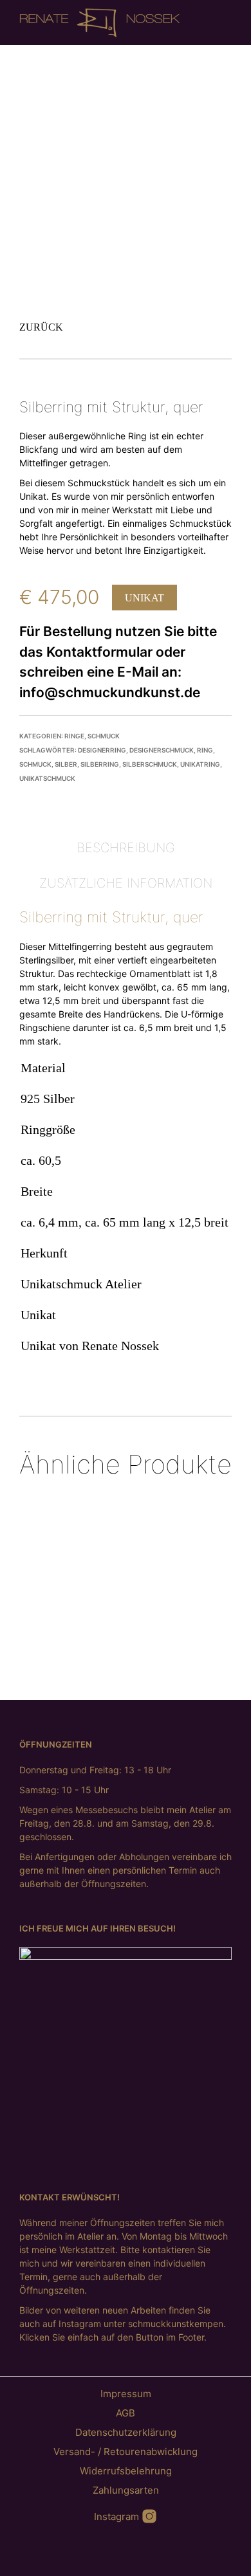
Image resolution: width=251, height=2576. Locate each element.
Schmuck (104, 736)
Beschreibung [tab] (126, 848)
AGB (126, 2413)
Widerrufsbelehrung (126, 2471)
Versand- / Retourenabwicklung (126, 2452)
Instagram (118, 2517)
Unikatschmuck (47, 778)
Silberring (100, 764)
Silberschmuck (150, 764)
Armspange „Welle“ (42, 1598)
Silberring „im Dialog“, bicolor (192, 1611)
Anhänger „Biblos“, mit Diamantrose (117, 1610)
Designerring (102, 750)
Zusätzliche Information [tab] (126, 883)
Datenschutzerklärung (126, 2432)
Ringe (74, 736)
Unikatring (200, 764)
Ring (205, 750)
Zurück (41, 327)
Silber (66, 764)
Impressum (126, 2394)
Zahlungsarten (126, 2490)
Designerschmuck (162, 750)
